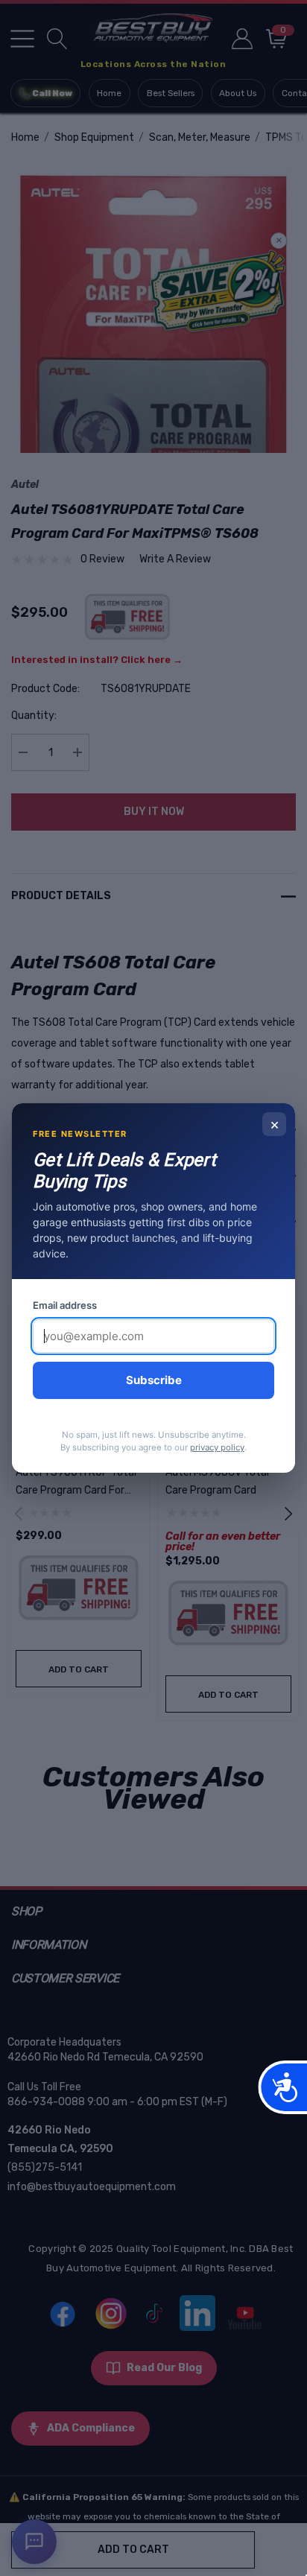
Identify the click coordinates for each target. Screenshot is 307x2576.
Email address (65, 1305)
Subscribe (154, 1380)
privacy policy (217, 1447)
